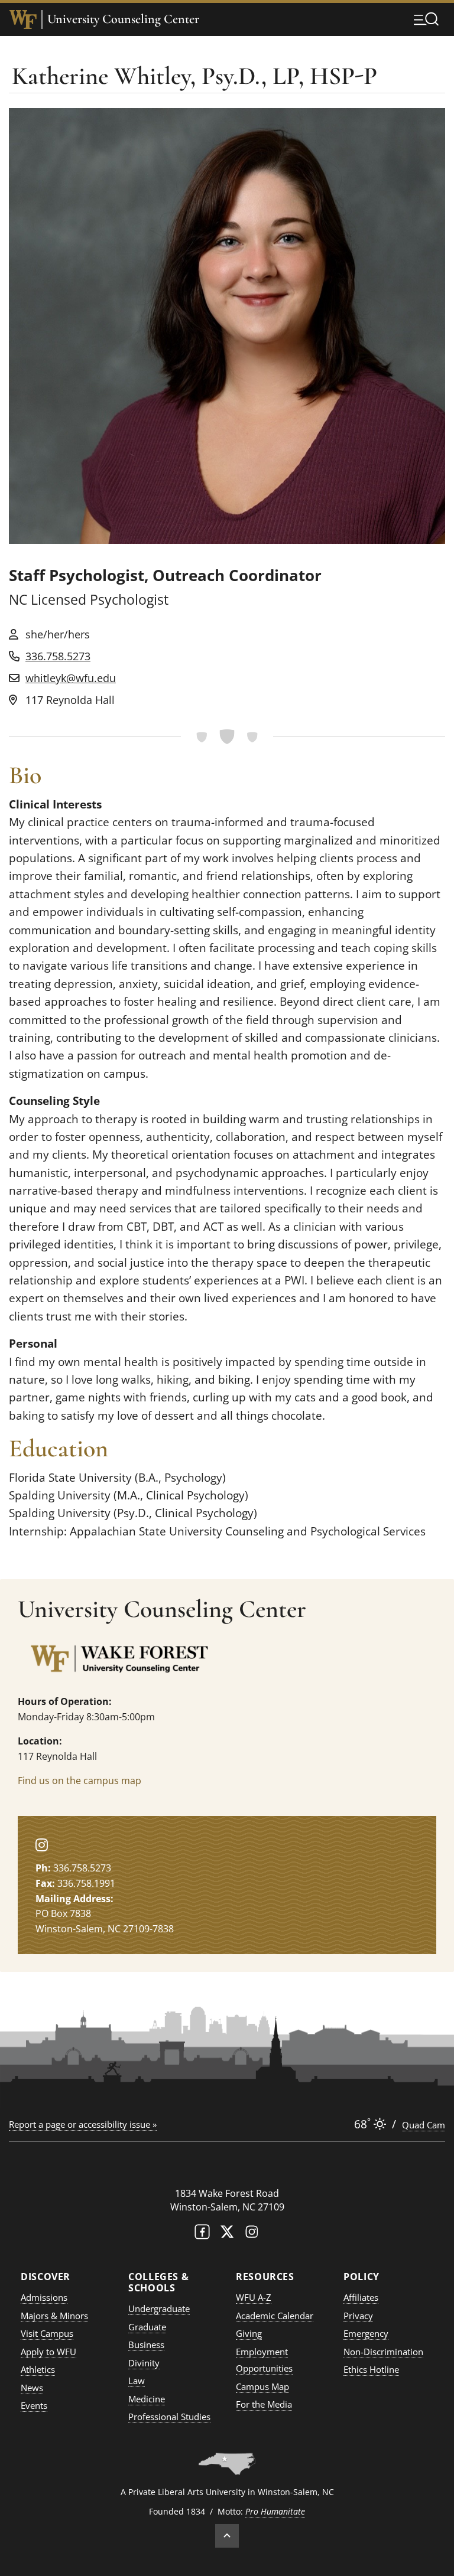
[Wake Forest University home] (23, 19)
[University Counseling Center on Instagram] (42, 1845)
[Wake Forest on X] (227, 2234)
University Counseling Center (123, 19)
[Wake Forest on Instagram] (252, 2234)
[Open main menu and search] (426, 19)
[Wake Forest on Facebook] (202, 2234)
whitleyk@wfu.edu (71, 678)
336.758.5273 (58, 656)
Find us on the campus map (80, 1781)
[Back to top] (227, 2536)
